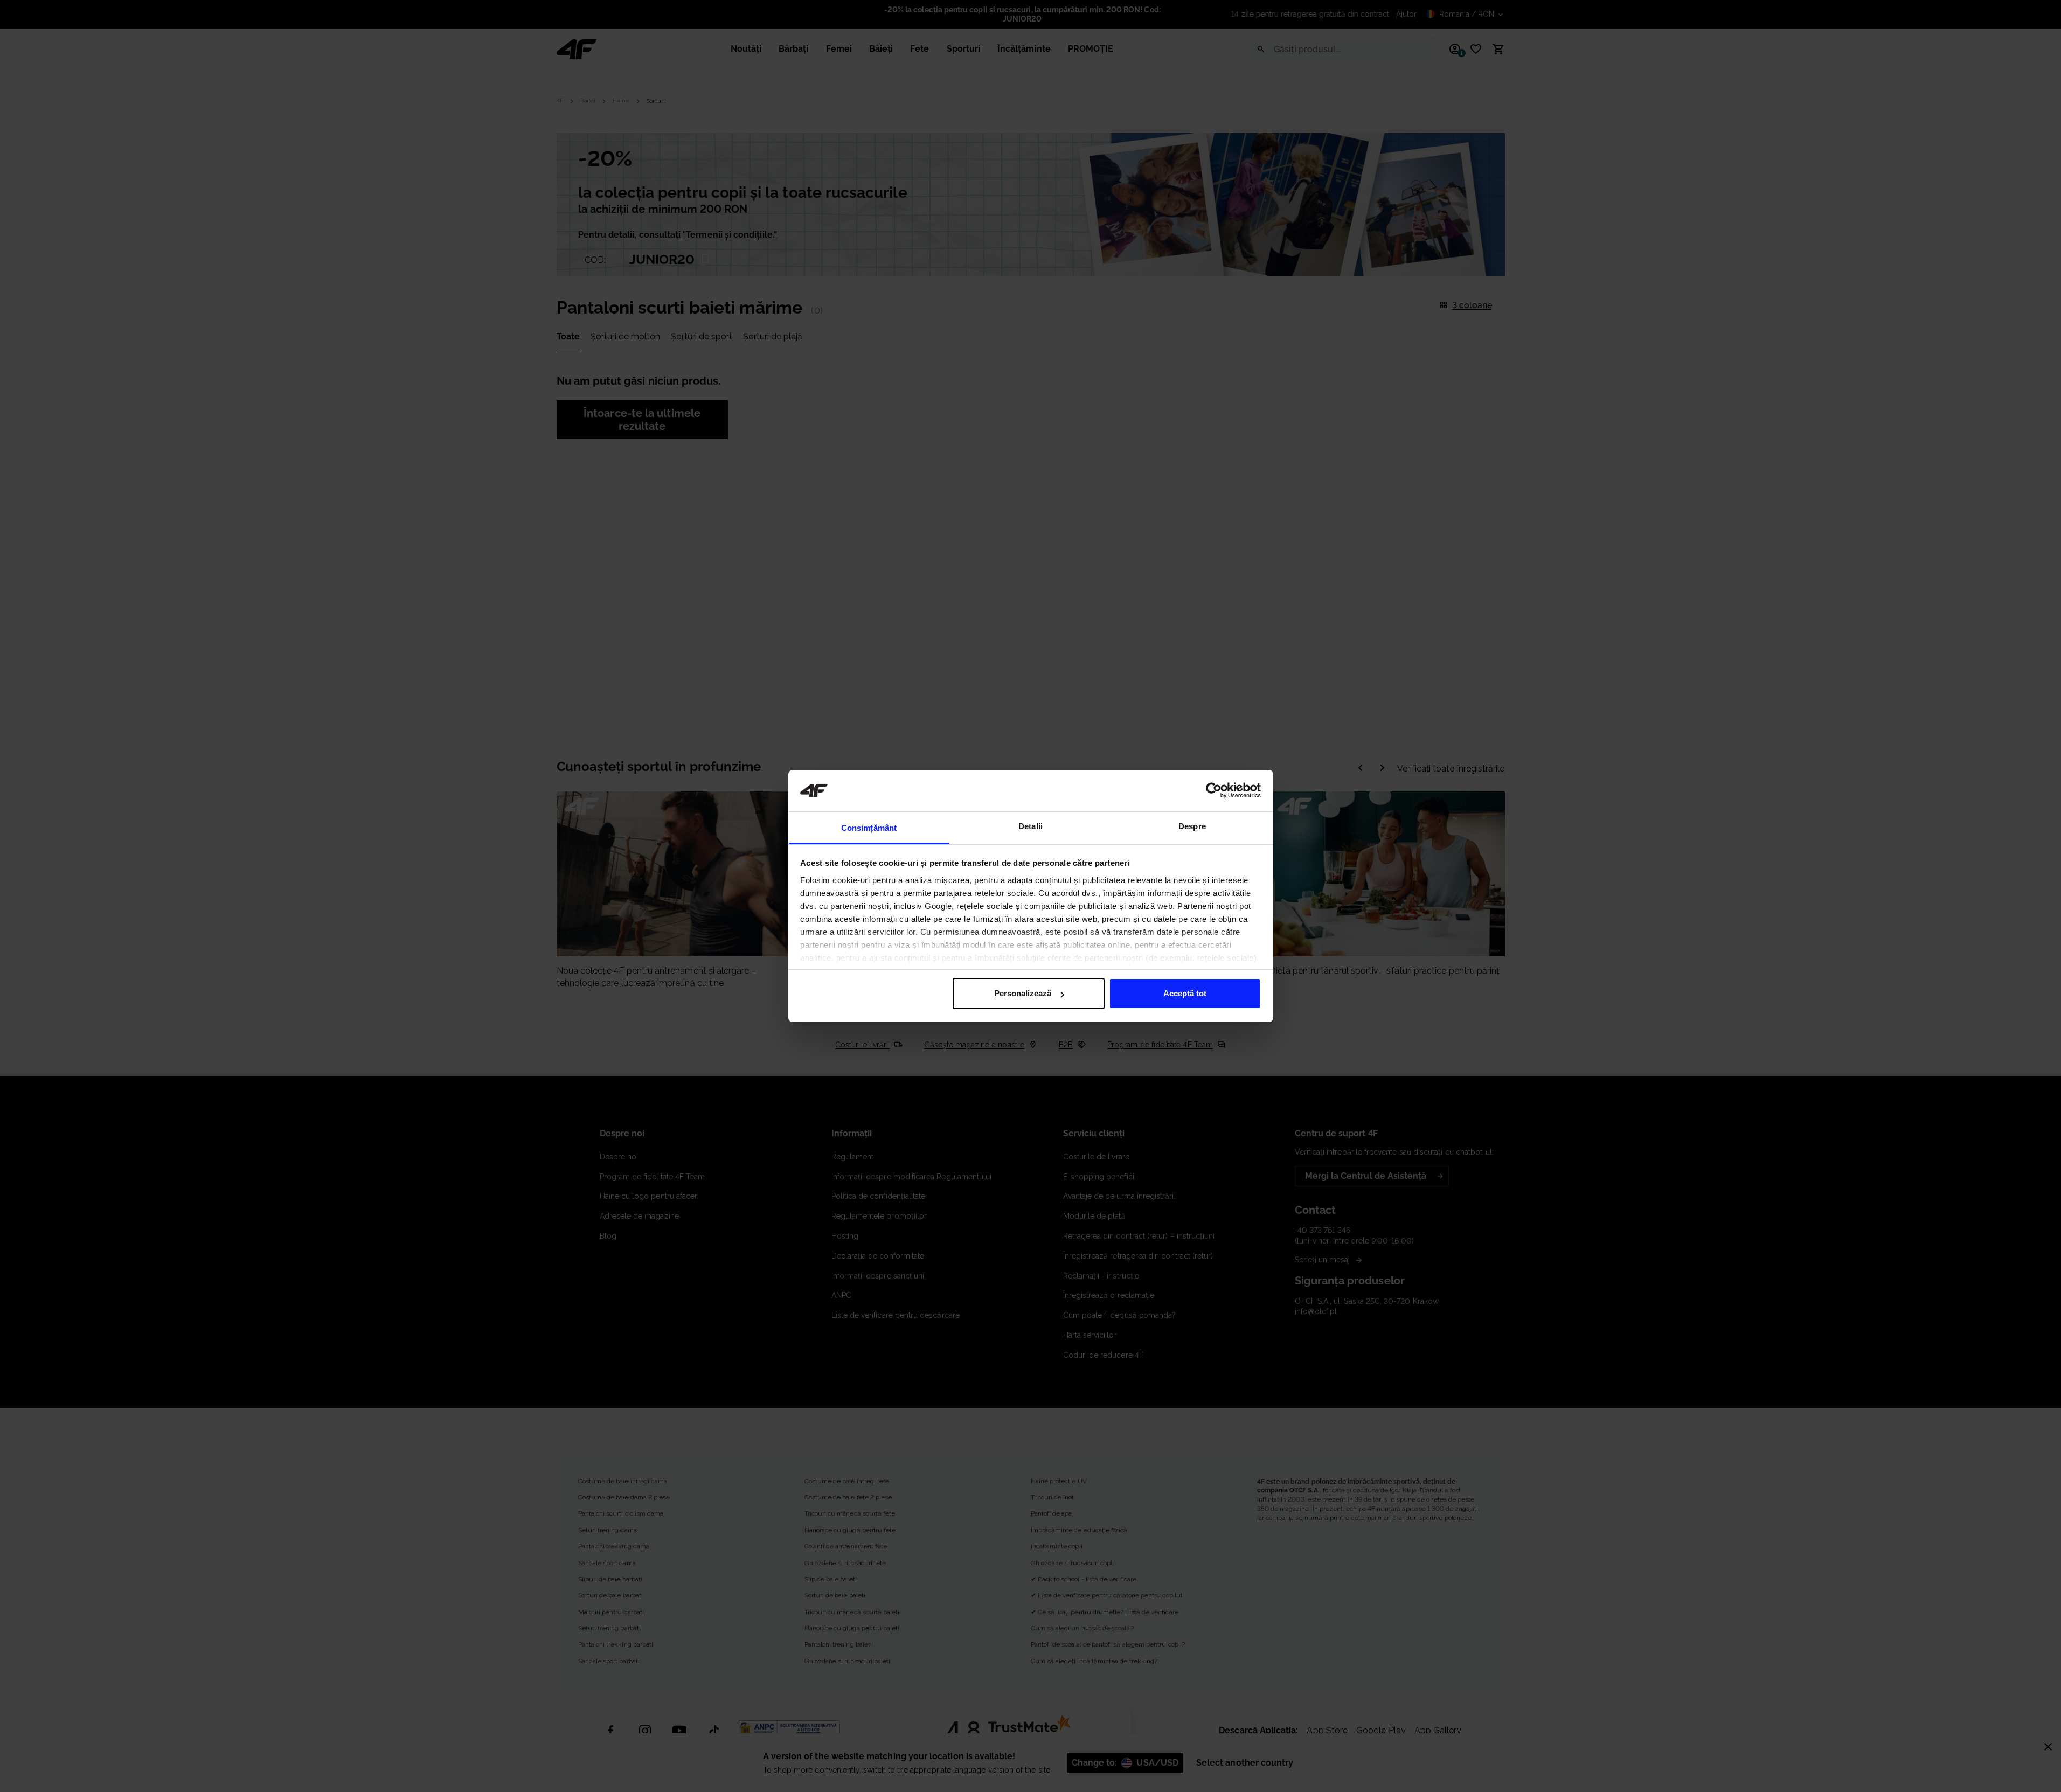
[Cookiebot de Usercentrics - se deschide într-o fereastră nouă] (1214, 790)
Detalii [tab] (1030, 826)
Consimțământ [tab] (869, 828)
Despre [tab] (1192, 826)
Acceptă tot (1185, 993)
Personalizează (1023, 993)
